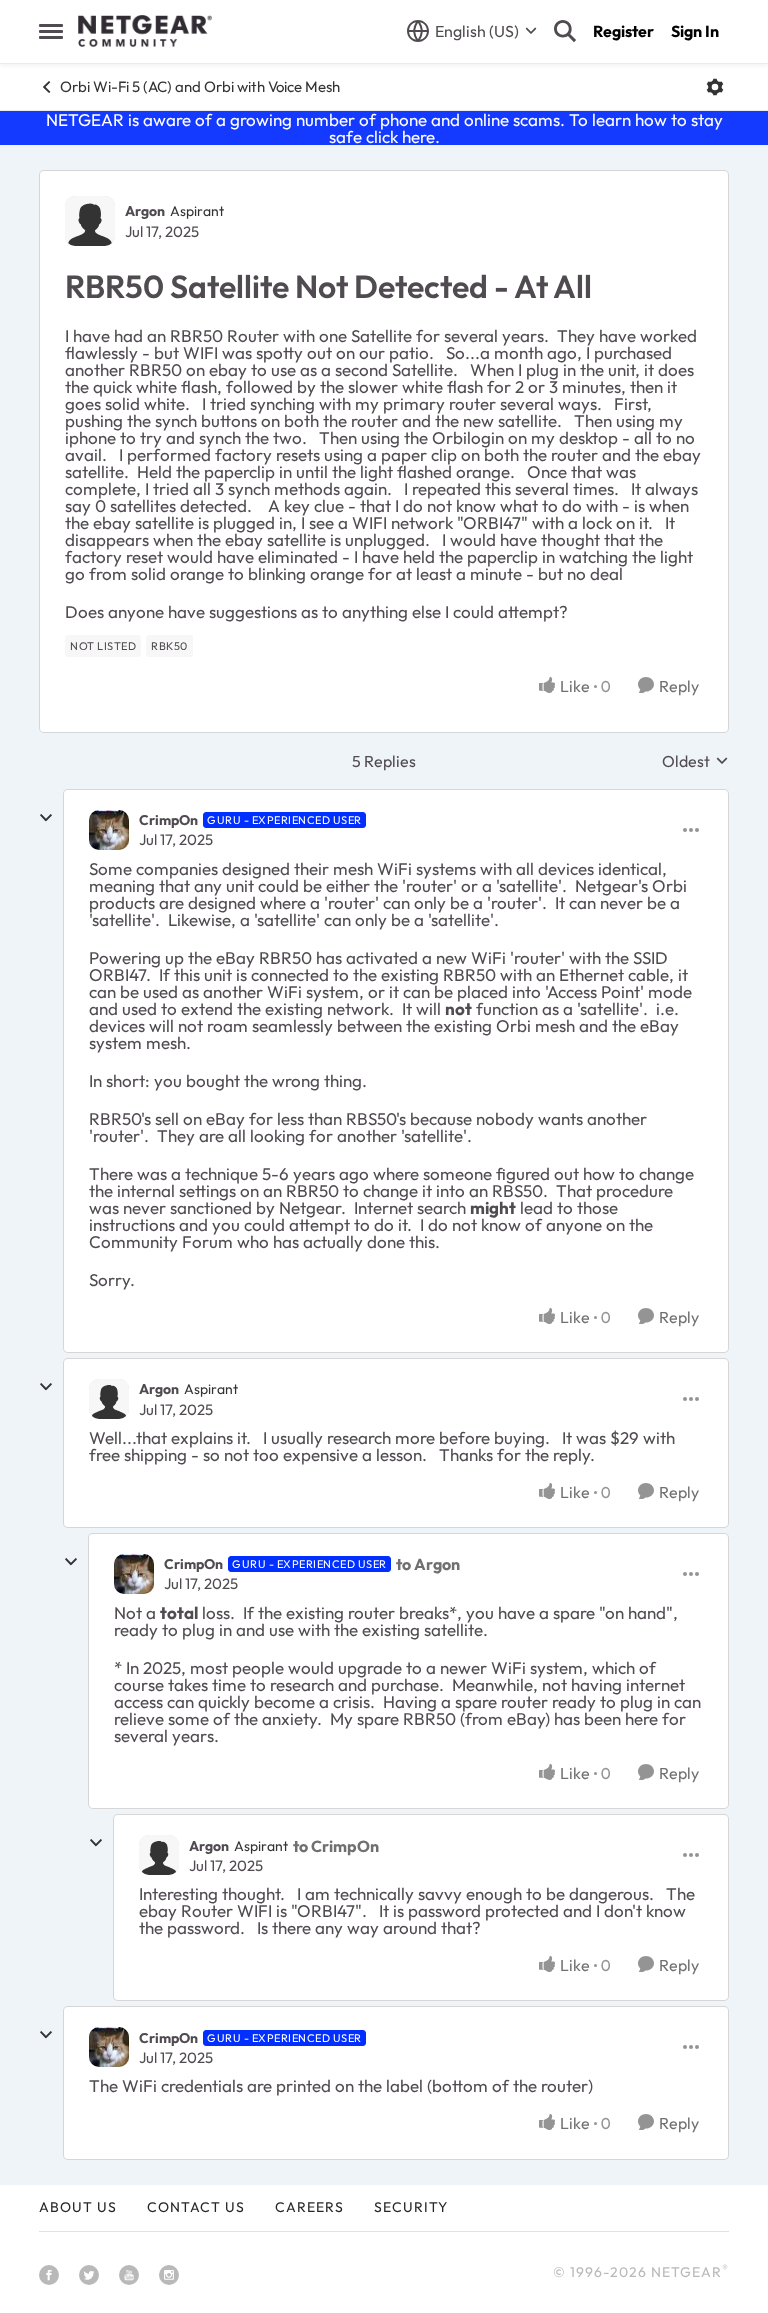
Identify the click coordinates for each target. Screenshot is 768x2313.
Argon (145, 211)
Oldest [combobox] (695, 761)
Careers (309, 2207)
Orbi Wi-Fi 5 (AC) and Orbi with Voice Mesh (200, 86)
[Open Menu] (715, 87)
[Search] (565, 31)
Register (623, 31)
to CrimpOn (336, 1846)
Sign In (695, 31)
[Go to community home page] (145, 31)
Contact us (196, 2207)
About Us (78, 2207)
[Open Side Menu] (51, 31)
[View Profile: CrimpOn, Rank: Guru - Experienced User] (109, 830)
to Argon (428, 1564)
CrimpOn (168, 820)
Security (411, 2207)
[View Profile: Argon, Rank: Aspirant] (90, 221)
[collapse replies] (46, 818)
